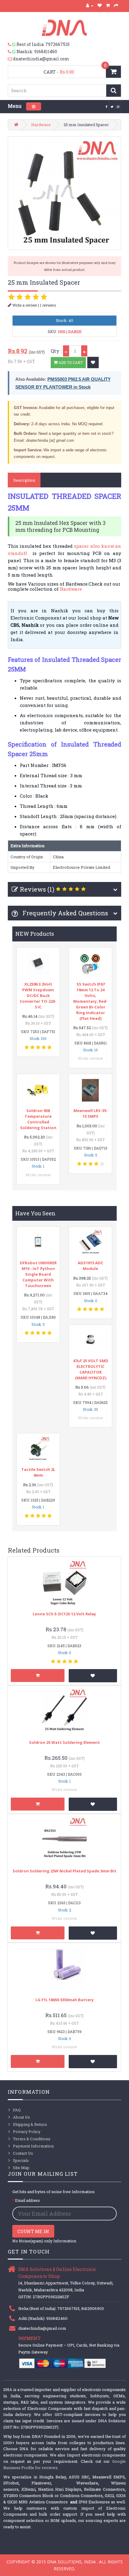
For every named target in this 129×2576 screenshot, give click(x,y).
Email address (27, 2200)
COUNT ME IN (33, 2231)
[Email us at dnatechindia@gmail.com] (10, 59)
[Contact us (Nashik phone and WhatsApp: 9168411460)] (12, 52)
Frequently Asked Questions (64, 913)
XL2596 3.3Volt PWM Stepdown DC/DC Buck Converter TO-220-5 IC (38, 996)
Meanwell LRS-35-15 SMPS (91, 1113)
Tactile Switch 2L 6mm (38, 1472)
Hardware (41, 125)
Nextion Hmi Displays (60, 2489)
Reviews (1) (37, 889)
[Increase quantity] (84, 351)
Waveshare (87, 2483)
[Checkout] (116, 5)
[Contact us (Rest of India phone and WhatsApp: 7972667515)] (12, 44)
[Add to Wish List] (93, 362)
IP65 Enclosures (94, 2502)
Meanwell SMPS (109, 2477)
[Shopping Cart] (108, 5)
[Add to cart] (38, 1676)
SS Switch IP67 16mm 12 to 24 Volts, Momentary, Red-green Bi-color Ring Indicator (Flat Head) (90, 1001)
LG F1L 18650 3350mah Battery (64, 2000)
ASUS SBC (79, 2477)
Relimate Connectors (104, 2489)
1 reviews (48, 305)
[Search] (114, 91)
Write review (90, 1058)
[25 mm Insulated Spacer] (65, 193)
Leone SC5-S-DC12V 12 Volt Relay (64, 1614)
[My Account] (90, 5)
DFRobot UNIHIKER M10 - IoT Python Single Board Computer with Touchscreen (38, 1274)
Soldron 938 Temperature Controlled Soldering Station (38, 1119)
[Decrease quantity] (66, 351)
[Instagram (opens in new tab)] (118, 106)
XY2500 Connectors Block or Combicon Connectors (53, 2496)
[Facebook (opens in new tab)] (107, 106)
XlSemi (28, 2489)
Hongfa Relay (53, 2477)
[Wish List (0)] (100, 5)
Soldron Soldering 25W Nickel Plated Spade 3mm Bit (64, 1871)
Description (24, 480)
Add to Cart (70, 362)
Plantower (41, 2483)
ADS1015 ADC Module (90, 1266)
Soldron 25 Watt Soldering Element (64, 1742)
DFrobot (11, 2483)
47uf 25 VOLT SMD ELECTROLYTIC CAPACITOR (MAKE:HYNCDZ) (91, 1369)
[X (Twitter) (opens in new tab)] (112, 106)
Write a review (24, 305)
